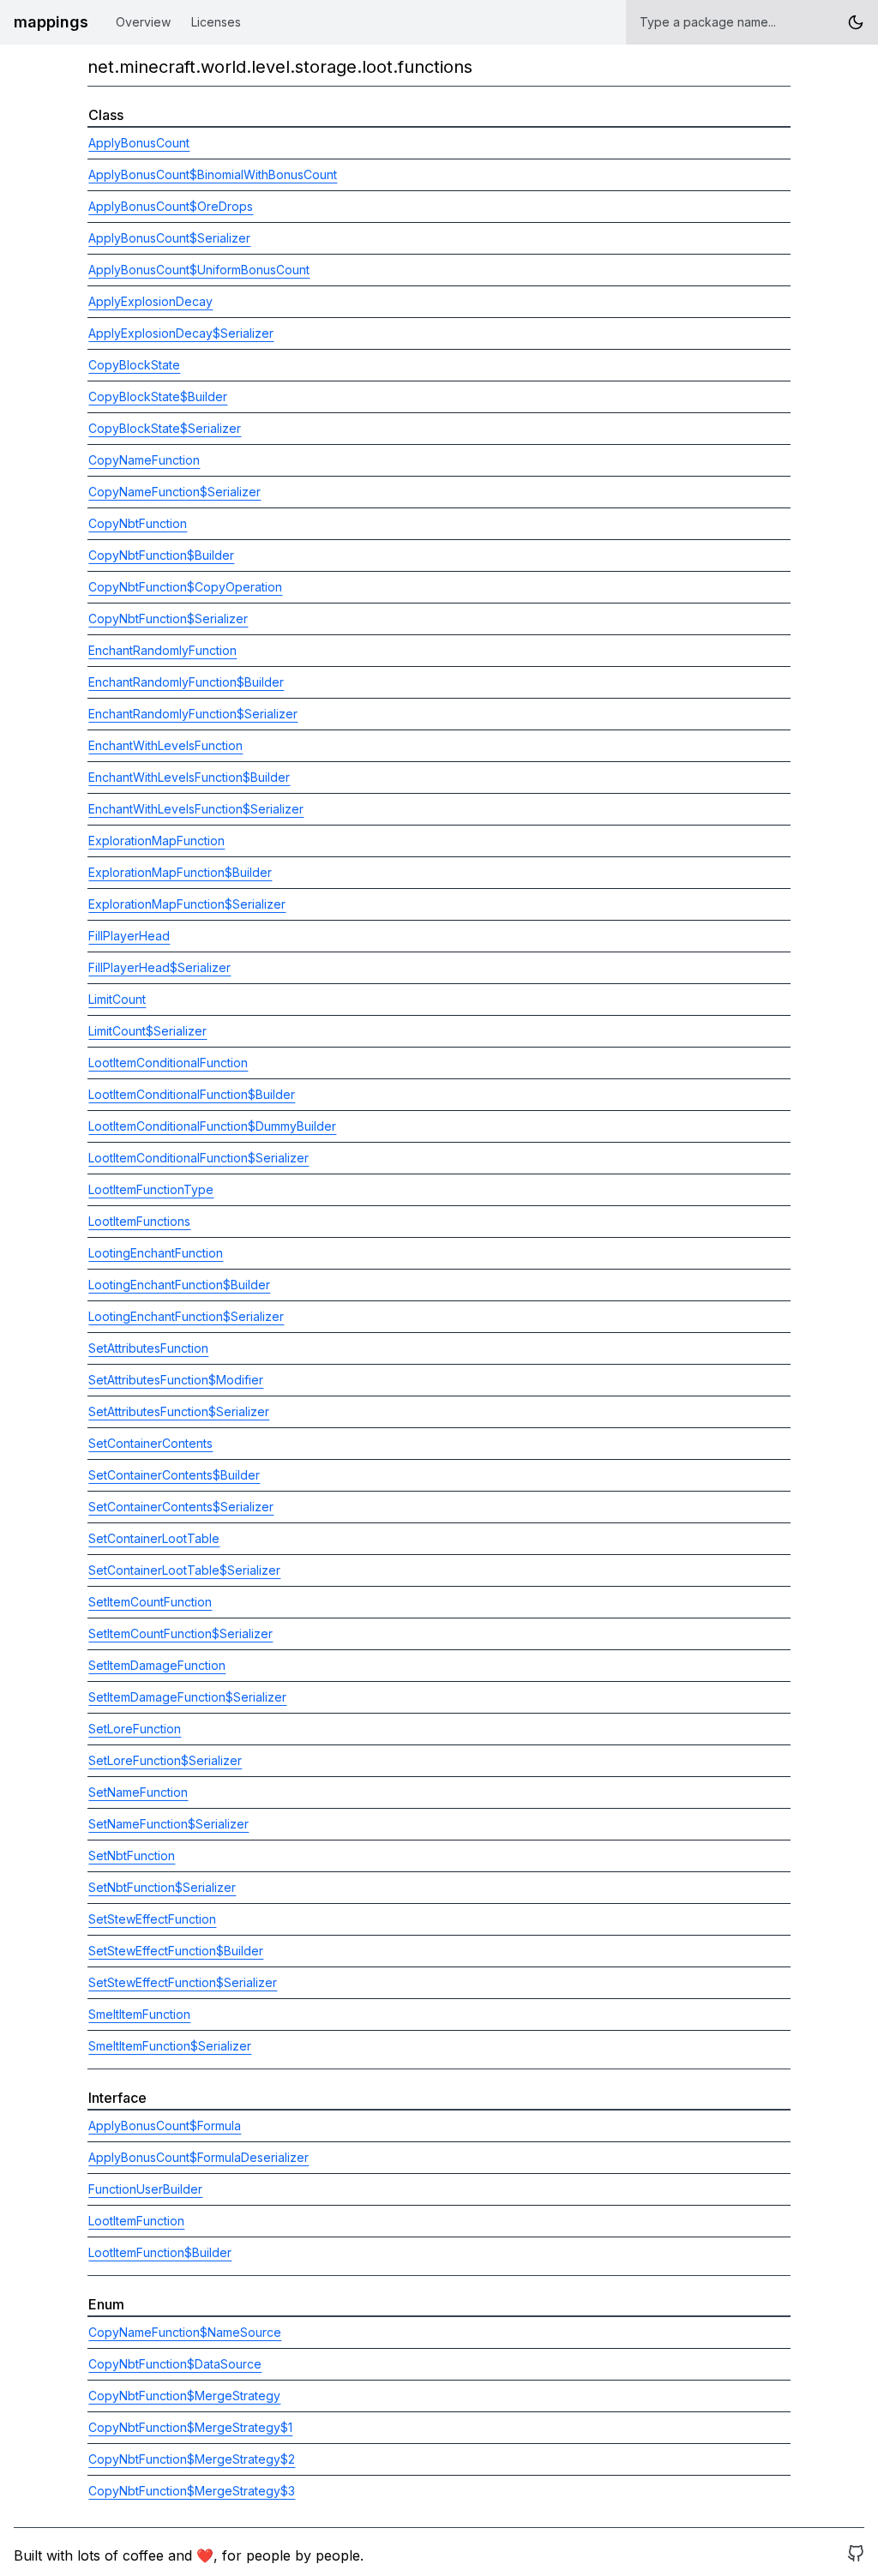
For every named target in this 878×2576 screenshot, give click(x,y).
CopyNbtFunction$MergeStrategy (184, 2396)
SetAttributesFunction (148, 1348)
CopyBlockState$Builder (158, 396)
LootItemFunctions (139, 1221)
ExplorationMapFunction (156, 841)
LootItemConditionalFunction (168, 1063)
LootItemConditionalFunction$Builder (192, 1094)
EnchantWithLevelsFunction (165, 745)
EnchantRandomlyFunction (162, 650)
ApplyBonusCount (139, 143)
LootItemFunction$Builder (160, 2252)
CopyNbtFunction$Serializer (168, 618)
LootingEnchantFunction (156, 1253)
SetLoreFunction (135, 1729)
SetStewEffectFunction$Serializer (183, 1982)
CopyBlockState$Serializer (165, 428)
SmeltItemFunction (139, 2014)
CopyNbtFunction (138, 523)
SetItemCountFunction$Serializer (180, 1633)
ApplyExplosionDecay (150, 301)
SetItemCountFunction (150, 1602)
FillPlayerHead (129, 936)
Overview (143, 22)
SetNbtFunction (132, 1855)
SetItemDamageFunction (157, 1665)
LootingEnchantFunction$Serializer (186, 1316)
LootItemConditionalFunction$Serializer (198, 1158)
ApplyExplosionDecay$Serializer (181, 333)
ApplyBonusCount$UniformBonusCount (199, 270)
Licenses (216, 22)
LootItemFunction (136, 2221)
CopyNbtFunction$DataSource (175, 2364)
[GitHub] (856, 2555)
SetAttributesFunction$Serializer (179, 1411)
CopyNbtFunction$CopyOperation (185, 587)
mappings (51, 22)
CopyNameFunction (144, 460)
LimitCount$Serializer (147, 1031)
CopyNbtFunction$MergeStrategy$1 (190, 2427)
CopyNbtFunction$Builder (161, 555)
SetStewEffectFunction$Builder (176, 1951)
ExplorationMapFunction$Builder (180, 872)
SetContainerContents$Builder (174, 1475)
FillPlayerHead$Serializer (159, 967)
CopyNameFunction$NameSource (185, 2332)
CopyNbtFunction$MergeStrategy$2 (192, 2459)
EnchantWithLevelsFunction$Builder (189, 777)
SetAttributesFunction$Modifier (176, 1380)
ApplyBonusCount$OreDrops (171, 206)
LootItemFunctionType (151, 1189)
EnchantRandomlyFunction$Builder (186, 682)
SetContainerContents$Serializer (181, 1507)
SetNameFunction (138, 1792)
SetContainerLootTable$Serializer (184, 1570)
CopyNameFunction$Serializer (174, 492)
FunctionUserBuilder (145, 2189)
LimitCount (117, 999)
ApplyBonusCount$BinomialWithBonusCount (213, 174)
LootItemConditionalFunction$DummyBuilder (212, 1126)
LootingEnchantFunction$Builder (179, 1285)
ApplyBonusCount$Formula (165, 2126)
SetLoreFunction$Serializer (165, 1760)
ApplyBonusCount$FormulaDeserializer (198, 2157)
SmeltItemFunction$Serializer (170, 2046)
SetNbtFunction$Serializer (162, 1887)
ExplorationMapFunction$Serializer (187, 904)
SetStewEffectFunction (152, 1919)
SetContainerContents (150, 1443)
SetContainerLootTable (154, 1538)
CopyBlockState (134, 365)
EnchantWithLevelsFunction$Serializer (196, 809)
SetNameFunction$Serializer (168, 1824)
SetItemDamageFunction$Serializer (187, 1697)
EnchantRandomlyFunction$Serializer (193, 714)
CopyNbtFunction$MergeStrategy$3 (192, 2491)
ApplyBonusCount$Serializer (169, 238)
